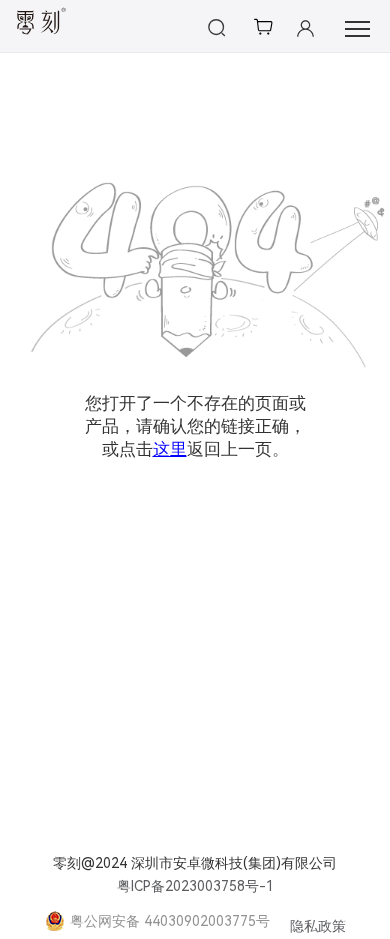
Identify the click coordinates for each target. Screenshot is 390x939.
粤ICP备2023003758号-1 (195, 886)
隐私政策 (318, 926)
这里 (170, 449)
